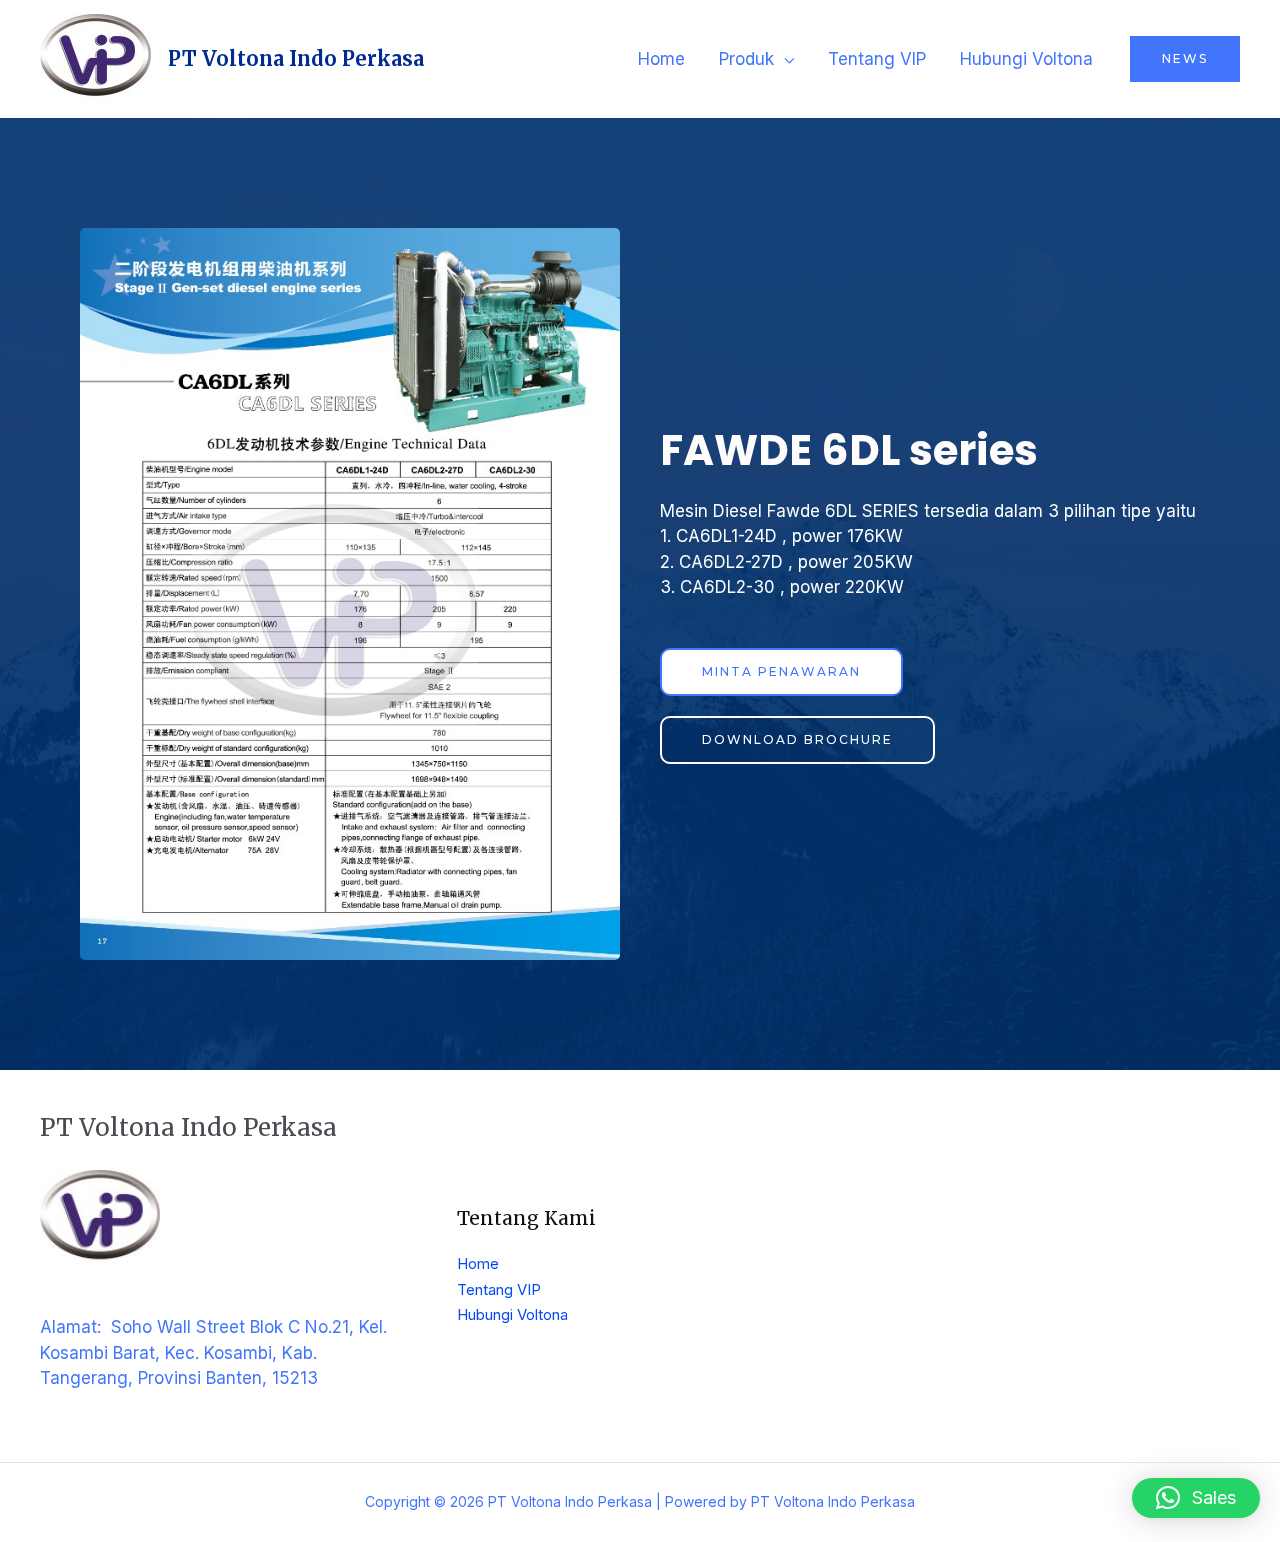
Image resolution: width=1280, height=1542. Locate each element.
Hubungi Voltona (1026, 59)
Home (661, 59)
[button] (1196, 1498)
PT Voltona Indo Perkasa (296, 58)
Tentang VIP (877, 59)
